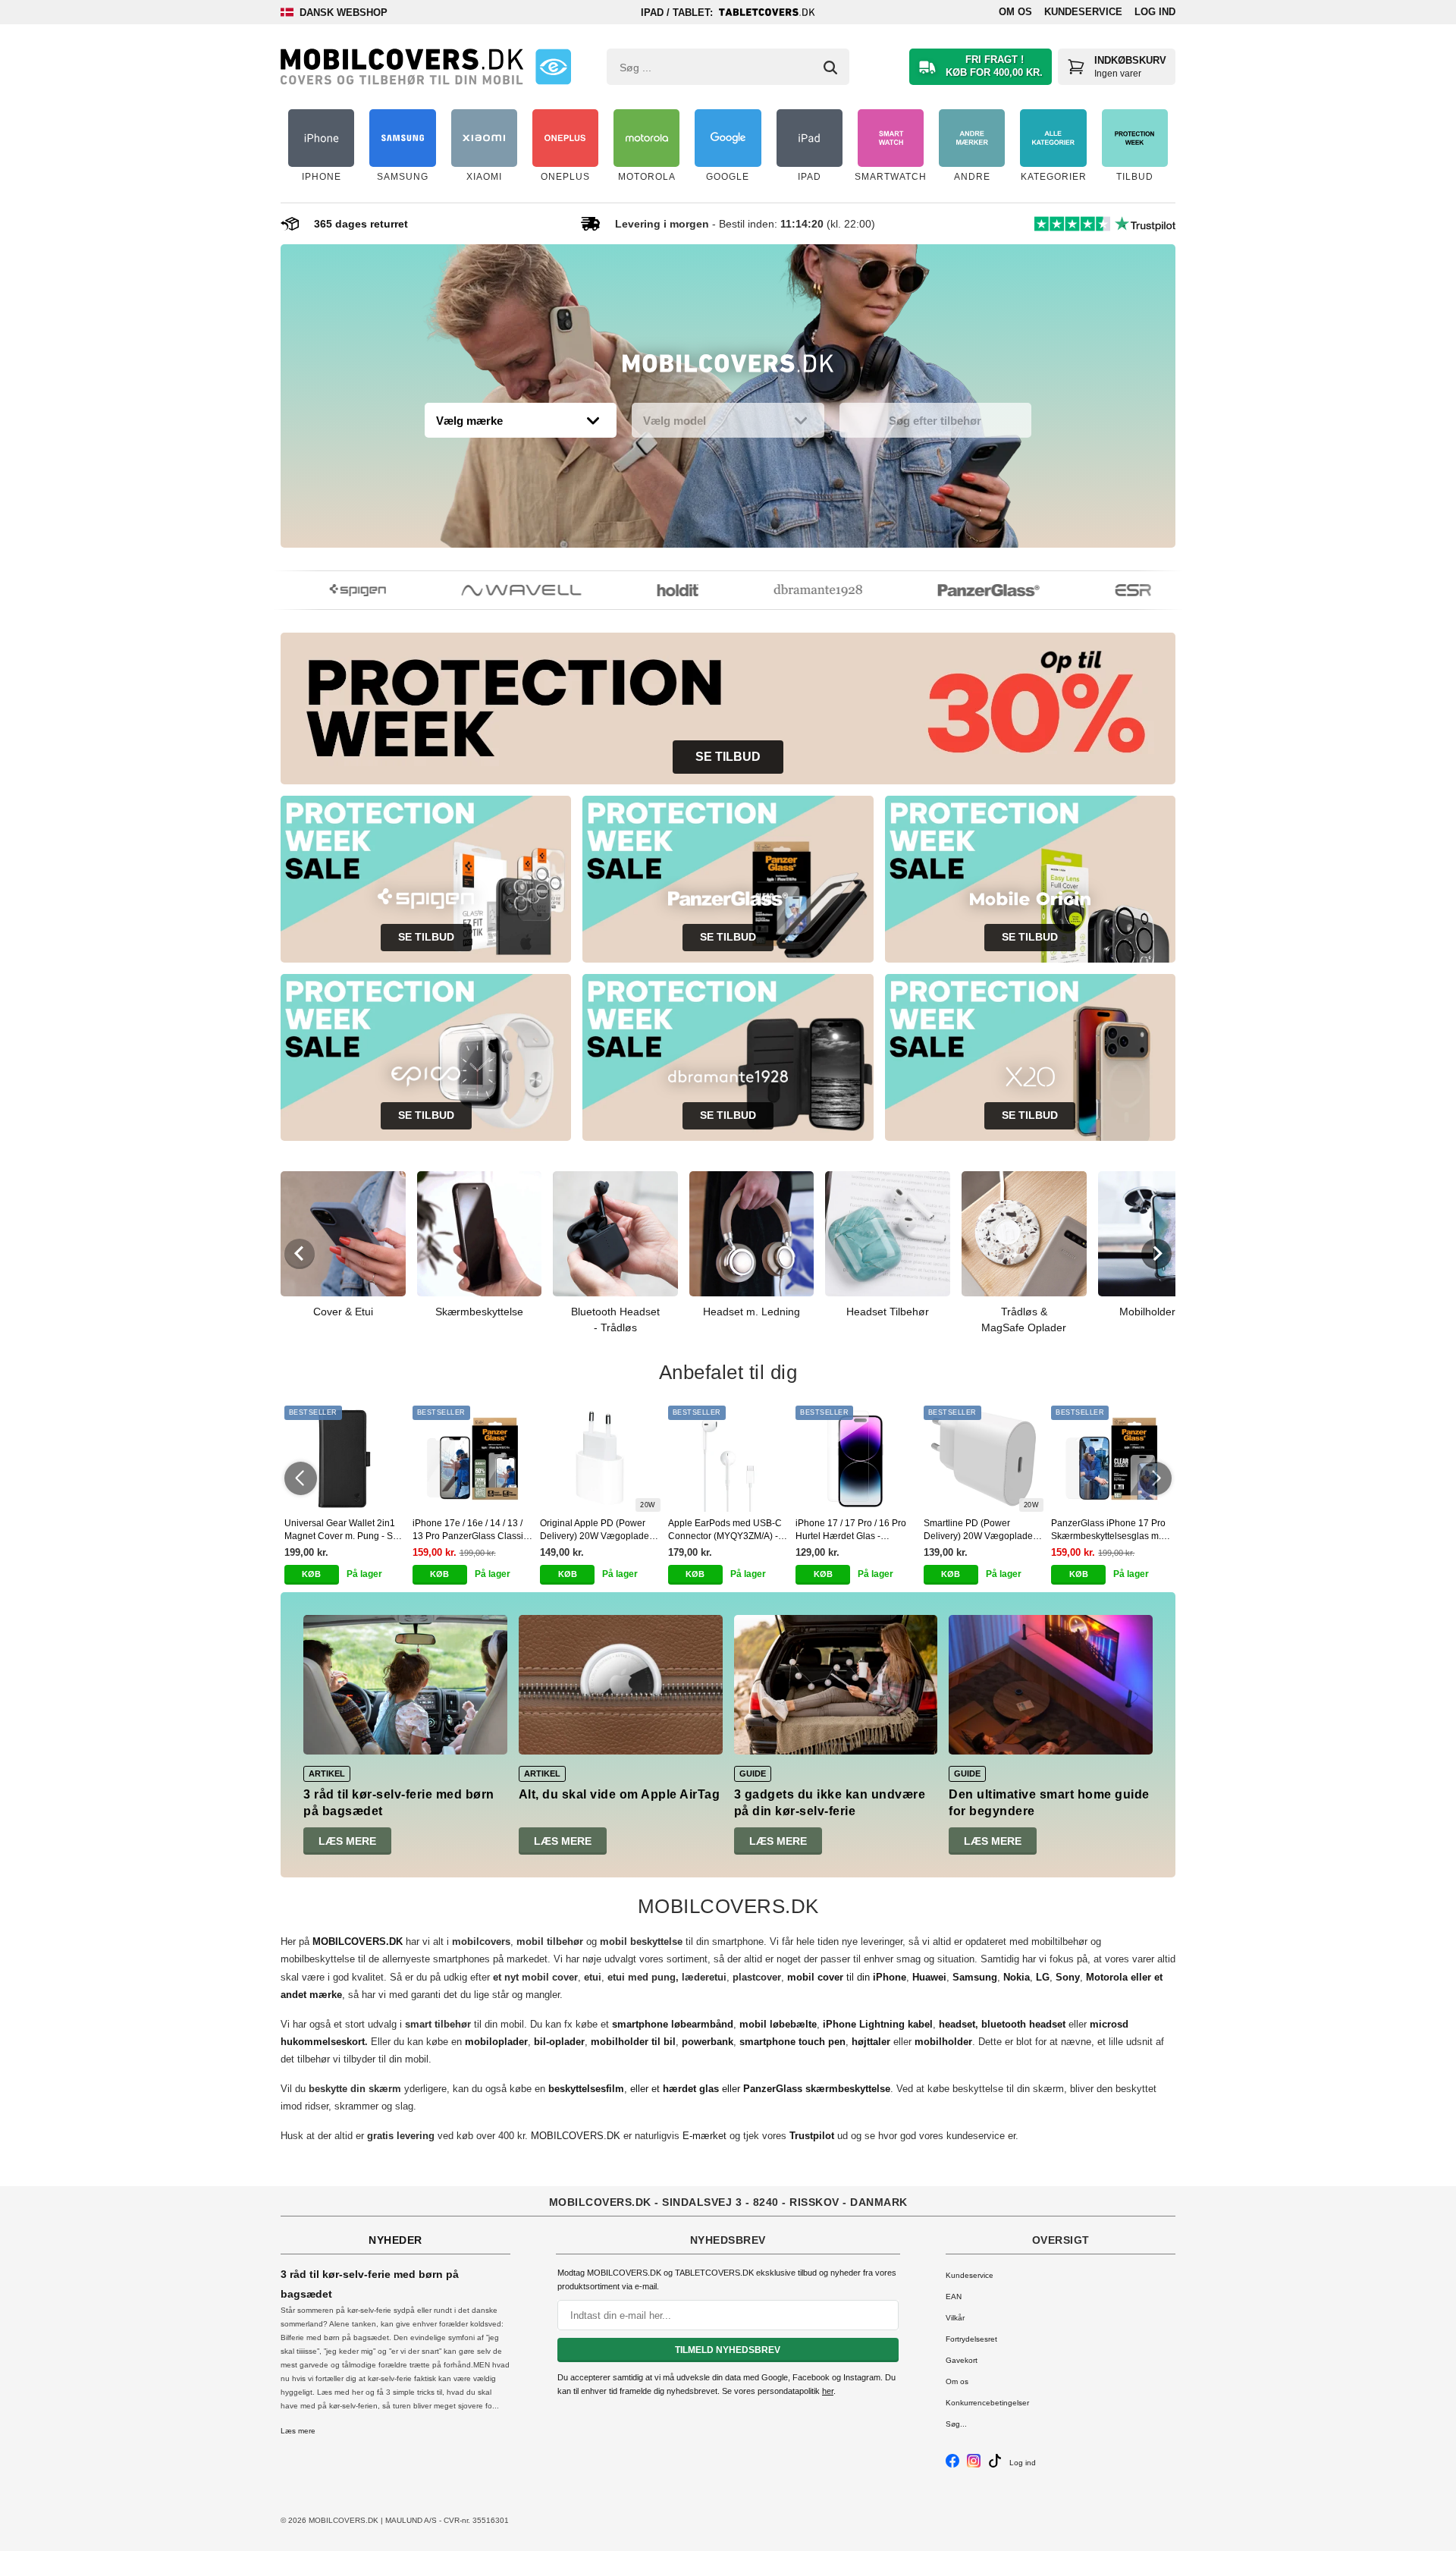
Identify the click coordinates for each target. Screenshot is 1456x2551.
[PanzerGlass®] (960, 590)
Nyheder (395, 2240)
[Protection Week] (728, 367)
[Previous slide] (300, 1254)
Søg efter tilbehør (935, 421)
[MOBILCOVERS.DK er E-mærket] (553, 67)
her (828, 2391)
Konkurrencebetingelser (987, 2403)
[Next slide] (1156, 1254)
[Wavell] (493, 590)
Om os (1015, 12)
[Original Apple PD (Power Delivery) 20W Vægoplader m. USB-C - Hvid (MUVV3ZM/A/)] (600, 1459)
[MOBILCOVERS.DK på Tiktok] (995, 2465)
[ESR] (1105, 590)
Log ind (1155, 12)
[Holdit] (649, 590)
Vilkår (955, 2318)
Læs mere (347, 1841)
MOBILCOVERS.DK (576, 2136)
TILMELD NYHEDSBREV (728, 2350)
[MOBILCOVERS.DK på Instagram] (974, 2465)
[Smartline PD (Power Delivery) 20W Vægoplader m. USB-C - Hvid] (984, 1459)
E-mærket (704, 2136)
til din (847, 1977)
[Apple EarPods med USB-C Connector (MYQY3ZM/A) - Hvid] (728, 1459)
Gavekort (962, 2360)
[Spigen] (329, 590)
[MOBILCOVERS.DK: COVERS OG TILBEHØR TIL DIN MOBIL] (402, 67)
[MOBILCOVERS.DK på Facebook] (952, 2465)
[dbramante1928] (789, 590)
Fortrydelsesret (971, 2339)
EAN (954, 2297)
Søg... (956, 2424)
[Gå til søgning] (830, 68)
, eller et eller (719, 2089)
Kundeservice (1083, 12)
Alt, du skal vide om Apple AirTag (620, 1794)
